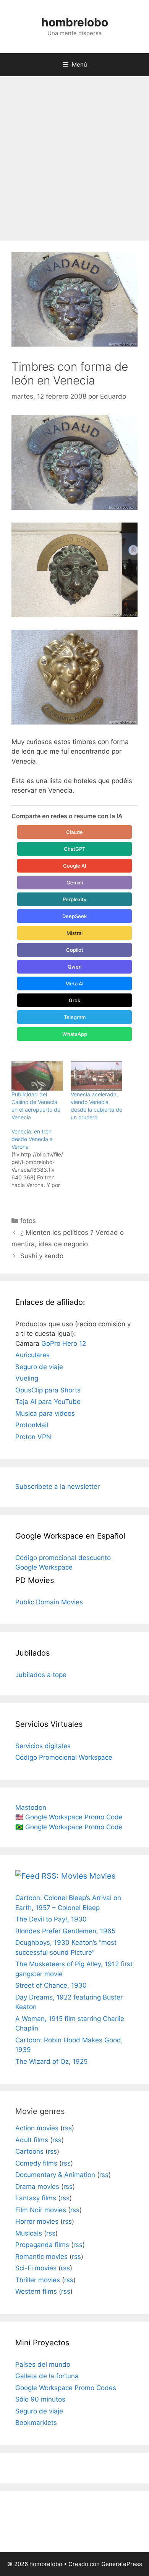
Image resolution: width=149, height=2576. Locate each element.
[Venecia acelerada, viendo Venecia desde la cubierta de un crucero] (96, 1076)
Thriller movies (38, 2280)
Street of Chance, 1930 (51, 1985)
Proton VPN (33, 1437)
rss (67, 2128)
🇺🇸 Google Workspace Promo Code (69, 1817)
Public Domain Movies (49, 1602)
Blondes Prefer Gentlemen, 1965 (65, 1931)
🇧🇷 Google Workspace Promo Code (69, 1827)
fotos (28, 1221)
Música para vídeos (45, 1413)
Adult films (32, 2140)
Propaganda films (42, 2245)
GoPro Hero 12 (64, 1343)
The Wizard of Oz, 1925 (51, 2061)
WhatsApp (75, 1034)
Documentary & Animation (55, 2175)
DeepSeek (74, 916)
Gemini (75, 883)
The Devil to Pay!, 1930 (51, 1919)
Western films (36, 2291)
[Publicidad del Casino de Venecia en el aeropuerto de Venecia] (37, 1076)
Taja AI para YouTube (48, 1402)
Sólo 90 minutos (40, 2399)
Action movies (37, 2128)
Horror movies (37, 2221)
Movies (102, 1876)
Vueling (27, 1378)
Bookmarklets (36, 2423)
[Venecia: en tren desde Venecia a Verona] (41, 1158)
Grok (74, 1000)
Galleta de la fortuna (47, 2376)
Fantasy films (36, 2198)
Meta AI (74, 984)
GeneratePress (122, 2564)
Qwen (75, 967)
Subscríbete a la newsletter (57, 1487)
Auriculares (32, 1355)
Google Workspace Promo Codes (66, 2388)
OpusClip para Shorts (48, 1390)
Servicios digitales (43, 1746)
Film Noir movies (41, 2210)
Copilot (75, 950)
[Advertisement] (74, 155)
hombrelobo (75, 22)
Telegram (75, 1017)
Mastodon (31, 1807)
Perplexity (74, 899)
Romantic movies (41, 2257)
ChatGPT (74, 849)
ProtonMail (32, 1425)
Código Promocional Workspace (64, 1757)
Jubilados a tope (41, 1675)
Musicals (29, 2233)
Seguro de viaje (39, 1367)
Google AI (75, 866)
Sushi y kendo (42, 1256)
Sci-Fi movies (36, 2268)
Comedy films (36, 2163)
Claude (74, 832)
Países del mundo (43, 2364)
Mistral (74, 933)
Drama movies (37, 2187)
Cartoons (29, 2151)
